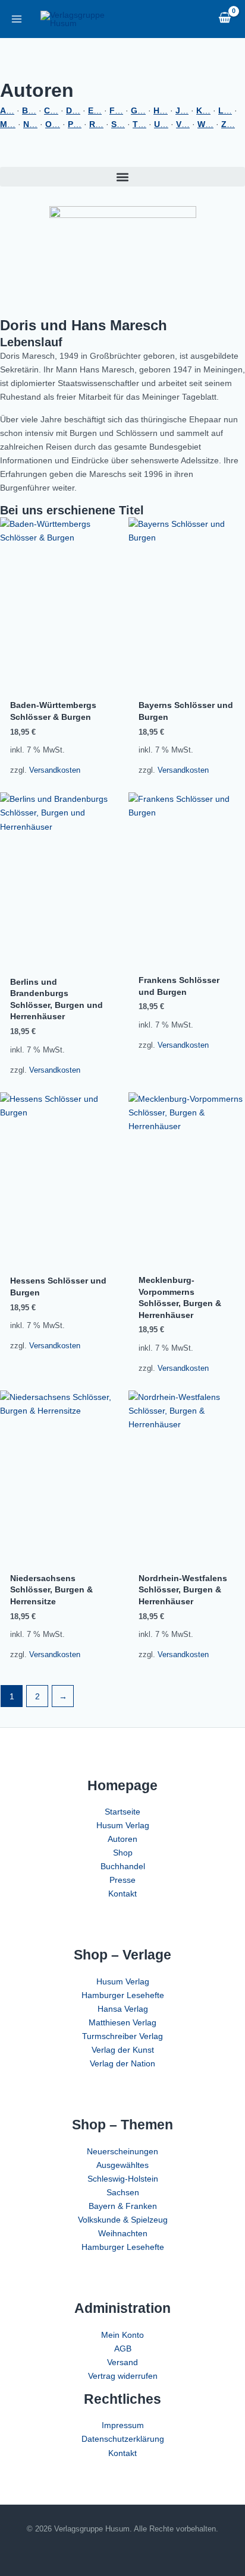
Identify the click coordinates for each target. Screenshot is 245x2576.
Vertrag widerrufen (123, 2376)
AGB (123, 2349)
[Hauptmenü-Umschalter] (17, 19)
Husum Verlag (123, 1825)
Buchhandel (123, 1866)
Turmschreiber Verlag (122, 2036)
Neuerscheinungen (122, 2151)
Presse (122, 1880)
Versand (122, 2362)
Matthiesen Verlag (122, 2022)
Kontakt (122, 1894)
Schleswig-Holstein (123, 2179)
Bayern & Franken (123, 2206)
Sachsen (123, 2192)
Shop (123, 1853)
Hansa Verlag (123, 2009)
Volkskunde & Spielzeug (123, 2220)
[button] (122, 177)
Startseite (122, 1812)
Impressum (123, 2425)
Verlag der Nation (122, 2063)
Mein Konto (122, 2335)
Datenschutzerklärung (123, 2439)
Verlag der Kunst (123, 2050)
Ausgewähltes (122, 2165)
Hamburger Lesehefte (123, 1995)
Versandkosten (55, 770)
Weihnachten (123, 2233)
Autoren (122, 1839)
